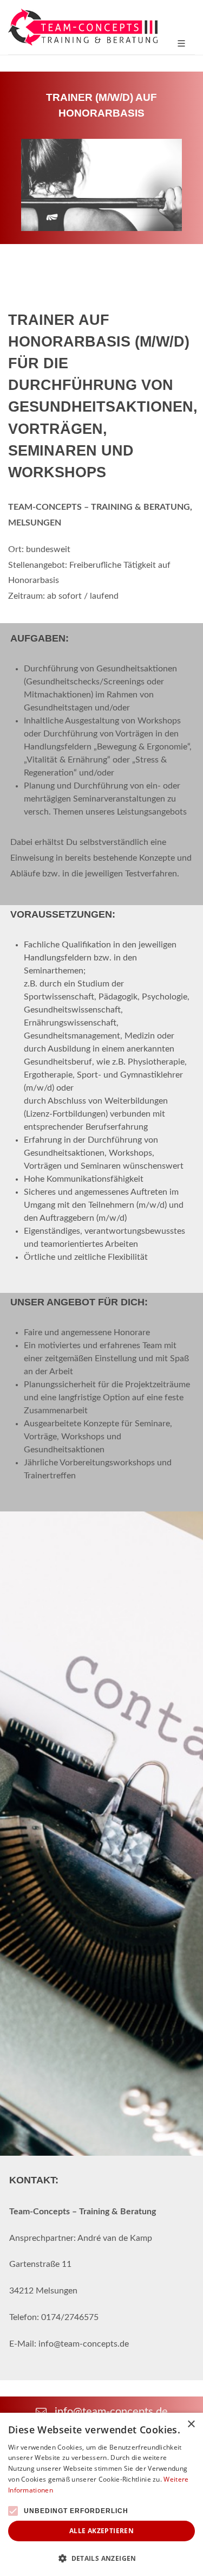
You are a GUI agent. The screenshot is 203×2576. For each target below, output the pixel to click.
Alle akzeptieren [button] (101, 2531)
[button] (101, 2558)
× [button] (191, 2424)
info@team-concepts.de (110, 2412)
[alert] (101, 2494)
